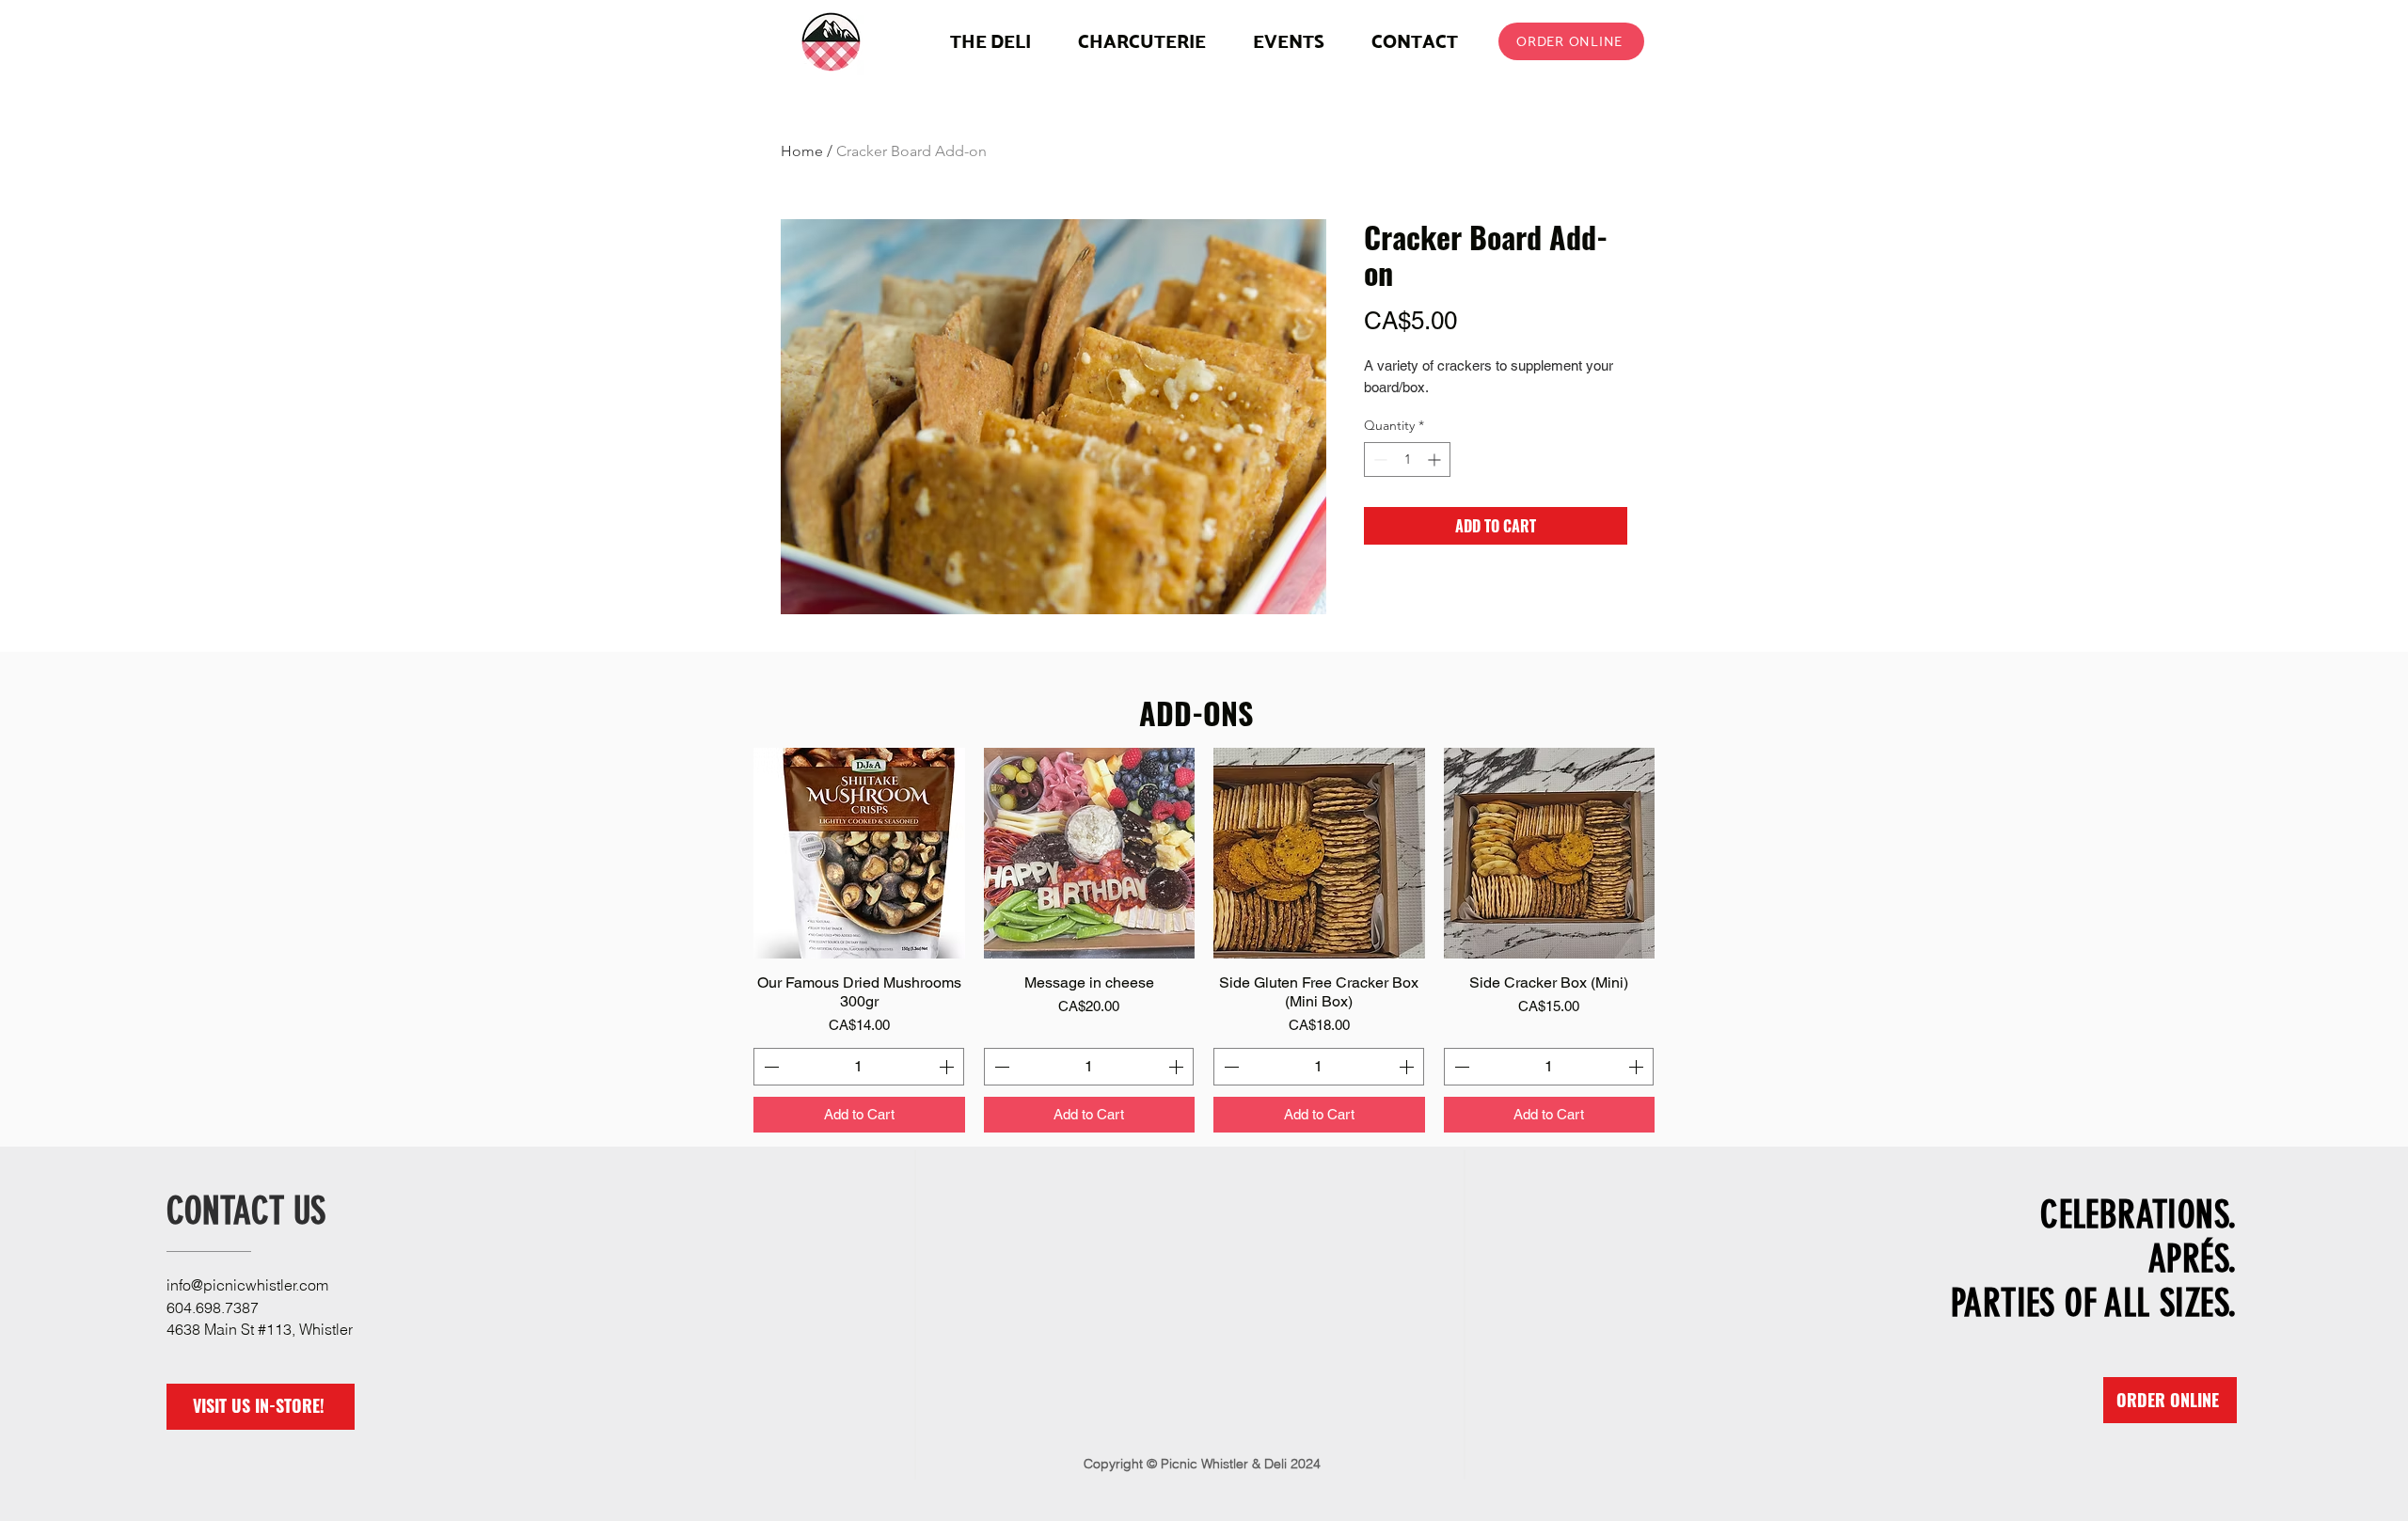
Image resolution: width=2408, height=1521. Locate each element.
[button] (1142, 41)
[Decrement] (1378, 459)
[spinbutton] (1407, 459)
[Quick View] (859, 854)
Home (802, 151)
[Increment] (1436, 459)
